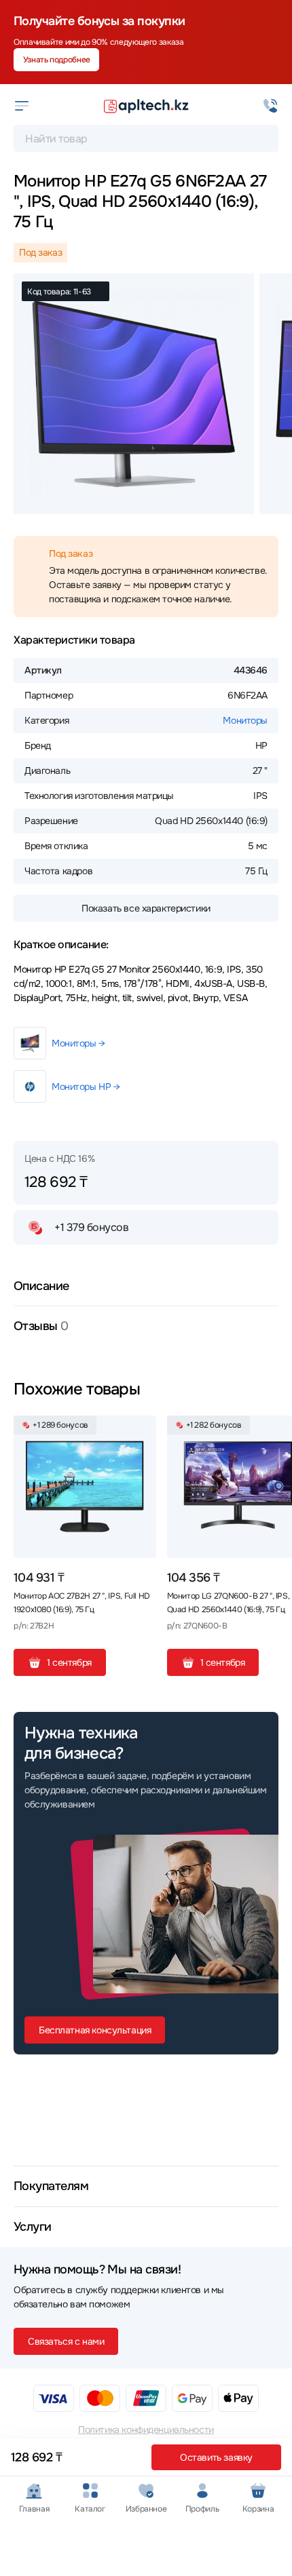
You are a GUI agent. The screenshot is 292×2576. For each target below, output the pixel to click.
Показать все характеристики (146, 908)
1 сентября (69, 1662)
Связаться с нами (66, 2341)
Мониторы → (78, 1043)
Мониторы (245, 720)
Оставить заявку (216, 2457)
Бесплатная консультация (95, 2030)
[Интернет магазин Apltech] (146, 106)
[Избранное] (141, 1431)
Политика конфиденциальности (146, 2429)
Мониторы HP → (86, 1087)
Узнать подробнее (57, 60)
